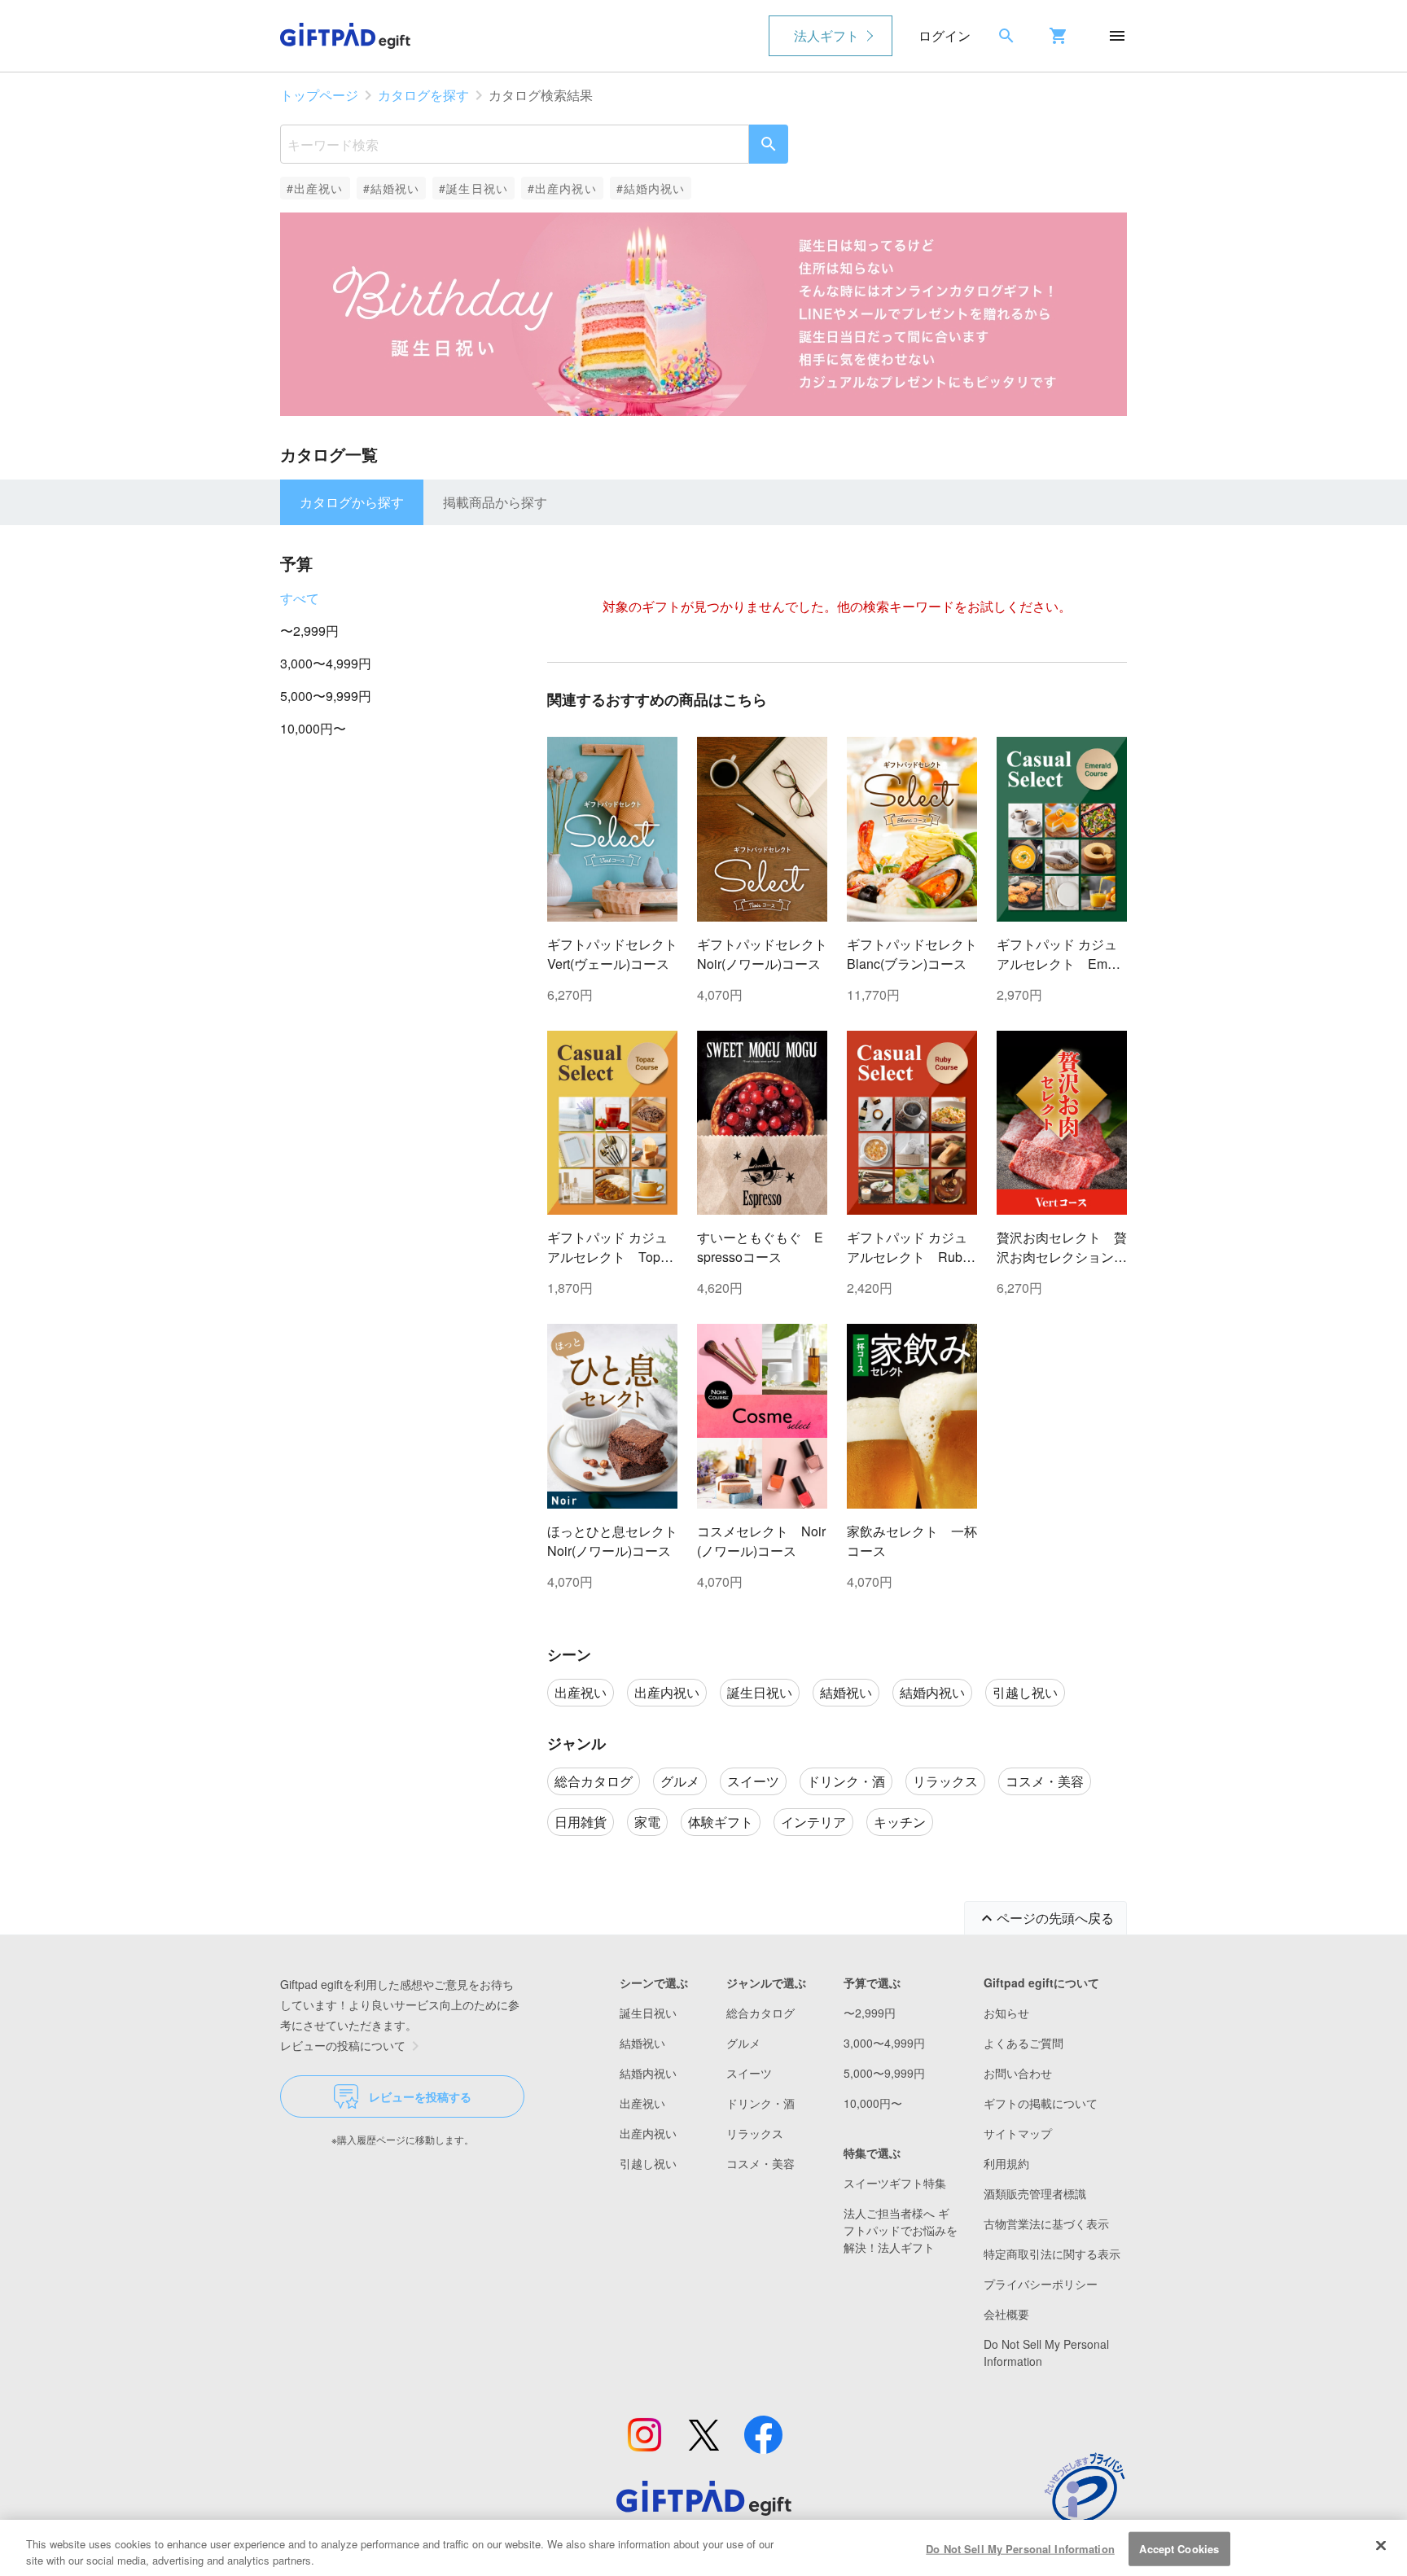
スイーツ (749, 2073)
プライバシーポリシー (1041, 2284)
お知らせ (1006, 2013)
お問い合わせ (1018, 2073)
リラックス (755, 2133)
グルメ (743, 2043)
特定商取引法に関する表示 (1052, 2254)
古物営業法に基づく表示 (1046, 2223)
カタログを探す (423, 95)
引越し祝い (648, 2163)
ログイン (945, 35)
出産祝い (642, 2103)
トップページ (319, 95)
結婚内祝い (648, 2073)
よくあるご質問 (1023, 2043)
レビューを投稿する (420, 2096)
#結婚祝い (392, 188)
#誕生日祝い (473, 188)
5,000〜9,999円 (326, 696)
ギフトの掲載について (1041, 2103)
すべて (300, 598)
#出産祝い (315, 188)
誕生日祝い (648, 2013)
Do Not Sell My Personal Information (1020, 2549)
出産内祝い (648, 2133)
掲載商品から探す (495, 502)
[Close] (1381, 2546)
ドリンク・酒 (760, 2103)
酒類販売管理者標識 (1035, 2193)
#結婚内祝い (651, 188)
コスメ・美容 (760, 2163)
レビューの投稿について (343, 2045)
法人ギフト (826, 35)
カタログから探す (352, 502)
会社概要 (1006, 2314)
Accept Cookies (1179, 2549)
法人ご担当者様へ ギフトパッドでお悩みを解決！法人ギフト (901, 2230)
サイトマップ (1018, 2133)
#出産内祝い (562, 188)
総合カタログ (760, 2013)
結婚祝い (642, 2043)
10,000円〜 (313, 728)
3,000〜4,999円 (326, 663)
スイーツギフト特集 (895, 2183)
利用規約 (1006, 2163)
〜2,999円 (309, 631)
